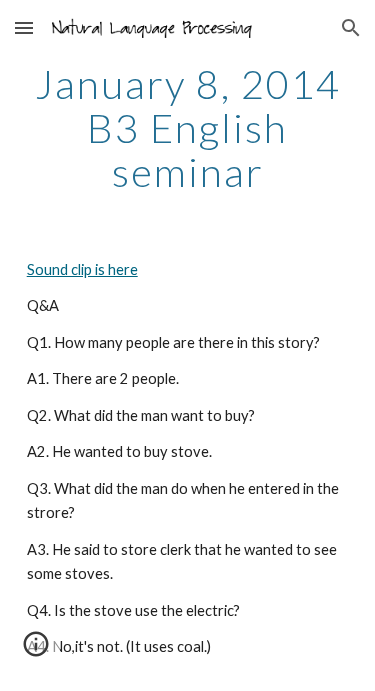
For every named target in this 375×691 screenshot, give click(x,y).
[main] (188, 128)
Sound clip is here (82, 269)
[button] (24, 27)
